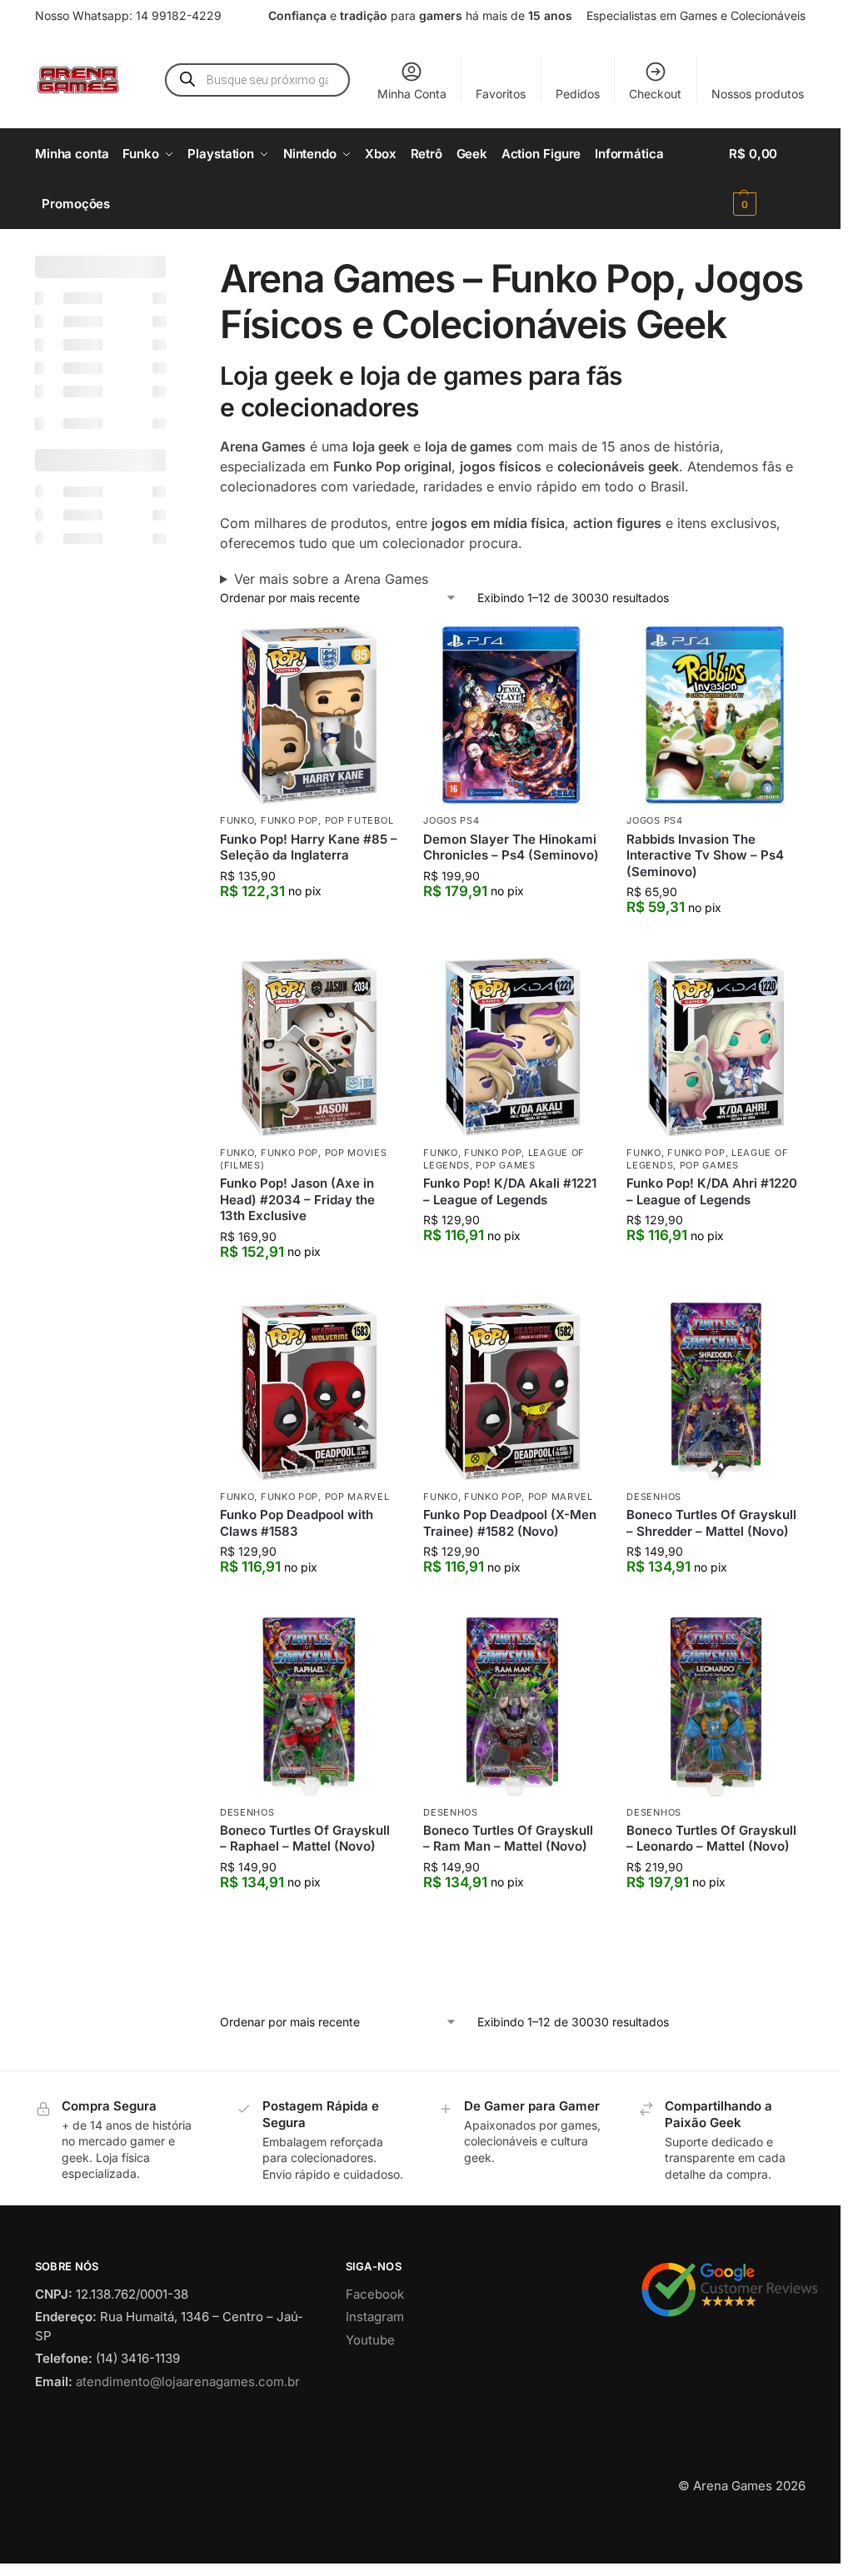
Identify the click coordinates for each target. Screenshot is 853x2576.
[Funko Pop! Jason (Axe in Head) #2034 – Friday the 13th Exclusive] (309, 1047)
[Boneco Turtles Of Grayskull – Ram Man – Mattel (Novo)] (512, 1707)
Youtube (370, 2410)
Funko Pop (289, 820)
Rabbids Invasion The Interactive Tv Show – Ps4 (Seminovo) (705, 855)
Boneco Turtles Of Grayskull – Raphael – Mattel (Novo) (305, 1839)
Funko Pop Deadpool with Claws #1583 (297, 1523)
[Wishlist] (373, 651)
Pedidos (578, 94)
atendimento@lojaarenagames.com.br (188, 2451)
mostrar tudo (87, 1434)
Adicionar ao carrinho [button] (309, 925)
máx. (110, 824)
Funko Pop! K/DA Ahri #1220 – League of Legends (712, 1191)
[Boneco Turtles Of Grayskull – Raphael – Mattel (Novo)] (309, 1707)
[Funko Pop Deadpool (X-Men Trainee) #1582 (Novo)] (512, 1392)
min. (53, 824)
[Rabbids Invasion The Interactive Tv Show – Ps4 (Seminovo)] (716, 715)
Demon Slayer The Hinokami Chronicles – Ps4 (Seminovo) (511, 847)
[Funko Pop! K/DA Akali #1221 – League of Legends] (512, 1047)
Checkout (655, 94)
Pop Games (505, 1165)
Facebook (375, 2364)
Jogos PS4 (451, 820)
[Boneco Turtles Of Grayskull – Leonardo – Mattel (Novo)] (716, 1707)
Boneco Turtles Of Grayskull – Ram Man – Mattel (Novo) (508, 1839)
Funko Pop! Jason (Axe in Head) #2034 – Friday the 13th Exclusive (297, 1199)
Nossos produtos (758, 94)
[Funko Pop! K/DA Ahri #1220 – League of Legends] (716, 1047)
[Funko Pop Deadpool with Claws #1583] (309, 1392)
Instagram (375, 2387)
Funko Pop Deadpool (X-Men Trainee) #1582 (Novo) (510, 1523)
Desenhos (654, 1497)
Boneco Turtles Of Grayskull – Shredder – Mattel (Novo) (711, 1523)
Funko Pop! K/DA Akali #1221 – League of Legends (510, 1191)
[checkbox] (100, 298)
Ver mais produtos (513, 2008)
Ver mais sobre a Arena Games (331, 579)
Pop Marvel (357, 1497)
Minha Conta (412, 94)
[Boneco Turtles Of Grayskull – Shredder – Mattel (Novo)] (716, 1392)
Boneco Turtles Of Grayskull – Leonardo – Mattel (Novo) (711, 1839)
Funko (237, 820)
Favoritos (501, 94)
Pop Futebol (359, 820)
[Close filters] (171, 266)
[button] (767, 179)
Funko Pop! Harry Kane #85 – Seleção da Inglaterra (309, 847)
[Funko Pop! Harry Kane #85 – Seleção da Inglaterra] (309, 715)
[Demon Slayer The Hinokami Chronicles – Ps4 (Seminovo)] (512, 715)
